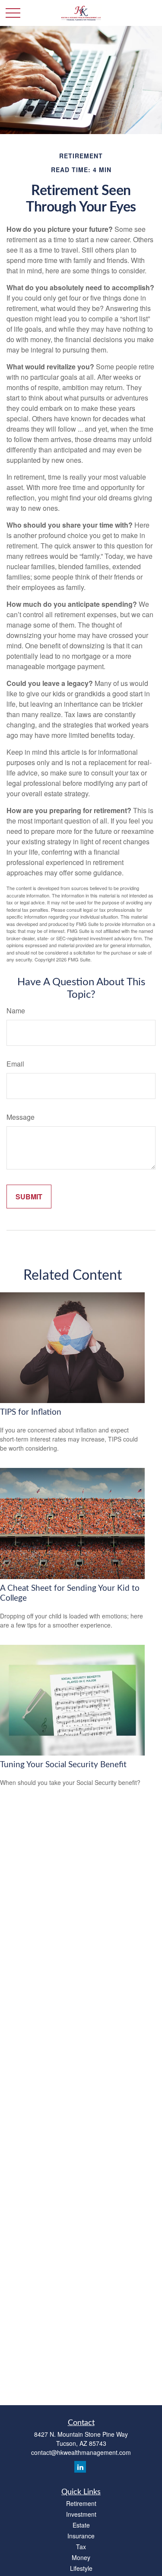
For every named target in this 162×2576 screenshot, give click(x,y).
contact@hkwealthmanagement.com (81, 2452)
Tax (81, 2547)
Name (16, 1011)
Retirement (81, 2503)
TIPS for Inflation (31, 1412)
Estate (81, 2525)
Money (81, 2557)
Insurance (81, 2536)
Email (15, 1064)
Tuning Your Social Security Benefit (63, 1765)
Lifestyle (81, 2568)
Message (21, 1117)
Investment (81, 2514)
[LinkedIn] (80, 2467)
